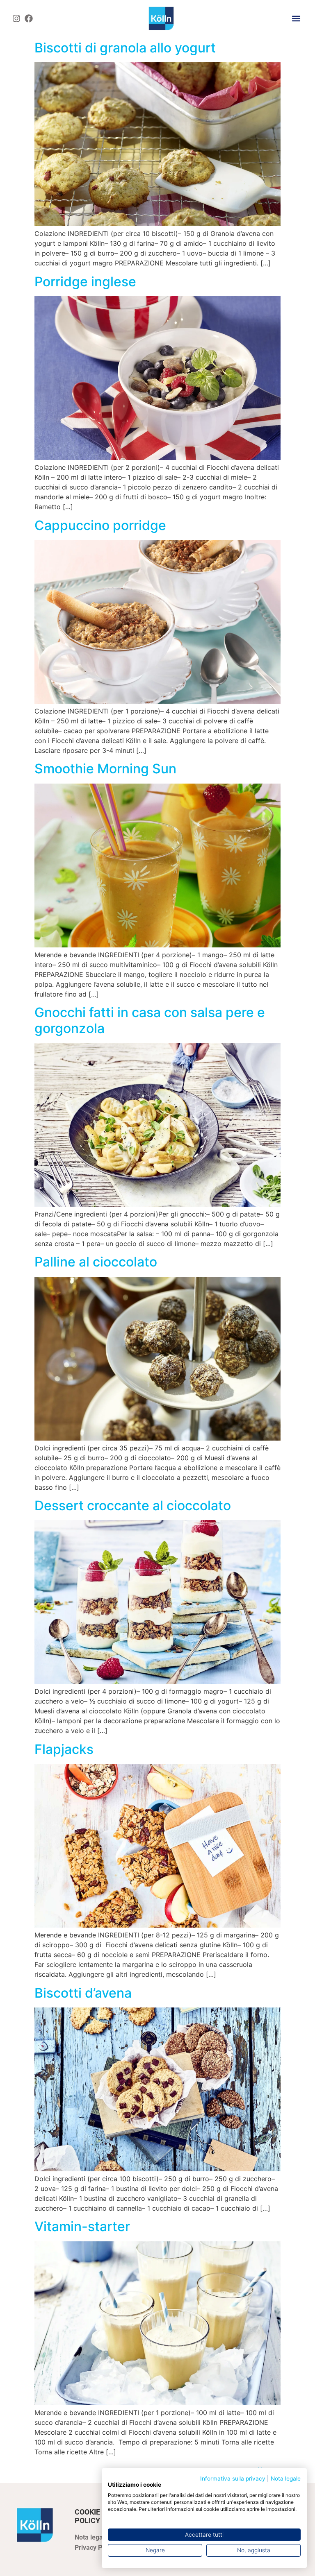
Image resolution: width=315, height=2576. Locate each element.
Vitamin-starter (82, 2226)
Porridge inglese (85, 282)
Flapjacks (64, 1749)
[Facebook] (29, 18)
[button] (296, 18)
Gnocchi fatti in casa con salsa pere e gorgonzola (150, 1020)
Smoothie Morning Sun (105, 769)
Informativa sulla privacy (233, 2479)
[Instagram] (16, 18)
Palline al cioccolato (96, 1262)
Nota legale (286, 2479)
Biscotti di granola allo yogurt (125, 48)
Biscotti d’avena (83, 1993)
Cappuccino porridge (100, 525)
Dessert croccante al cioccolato (133, 1505)
